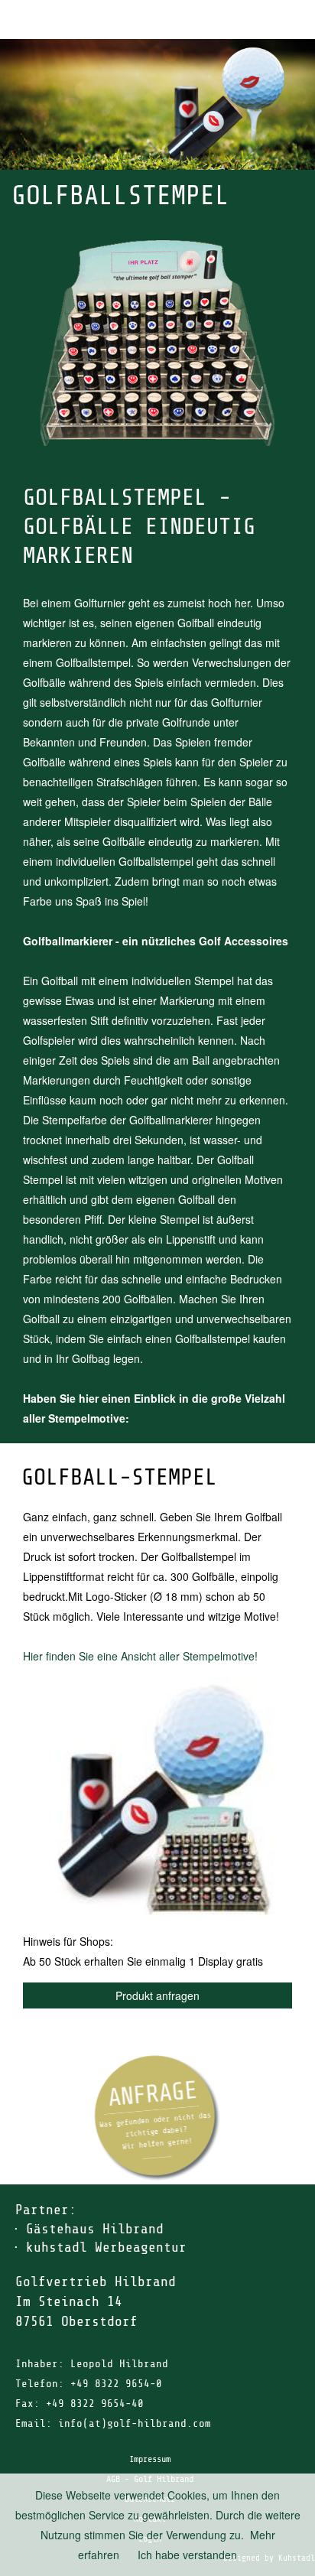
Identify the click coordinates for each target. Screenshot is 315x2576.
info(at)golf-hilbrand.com (135, 2423)
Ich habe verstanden (187, 2555)
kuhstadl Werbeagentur (106, 2247)
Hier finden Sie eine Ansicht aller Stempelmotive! (140, 1656)
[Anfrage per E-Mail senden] (158, 2118)
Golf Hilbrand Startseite (254, 20)
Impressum (150, 2459)
